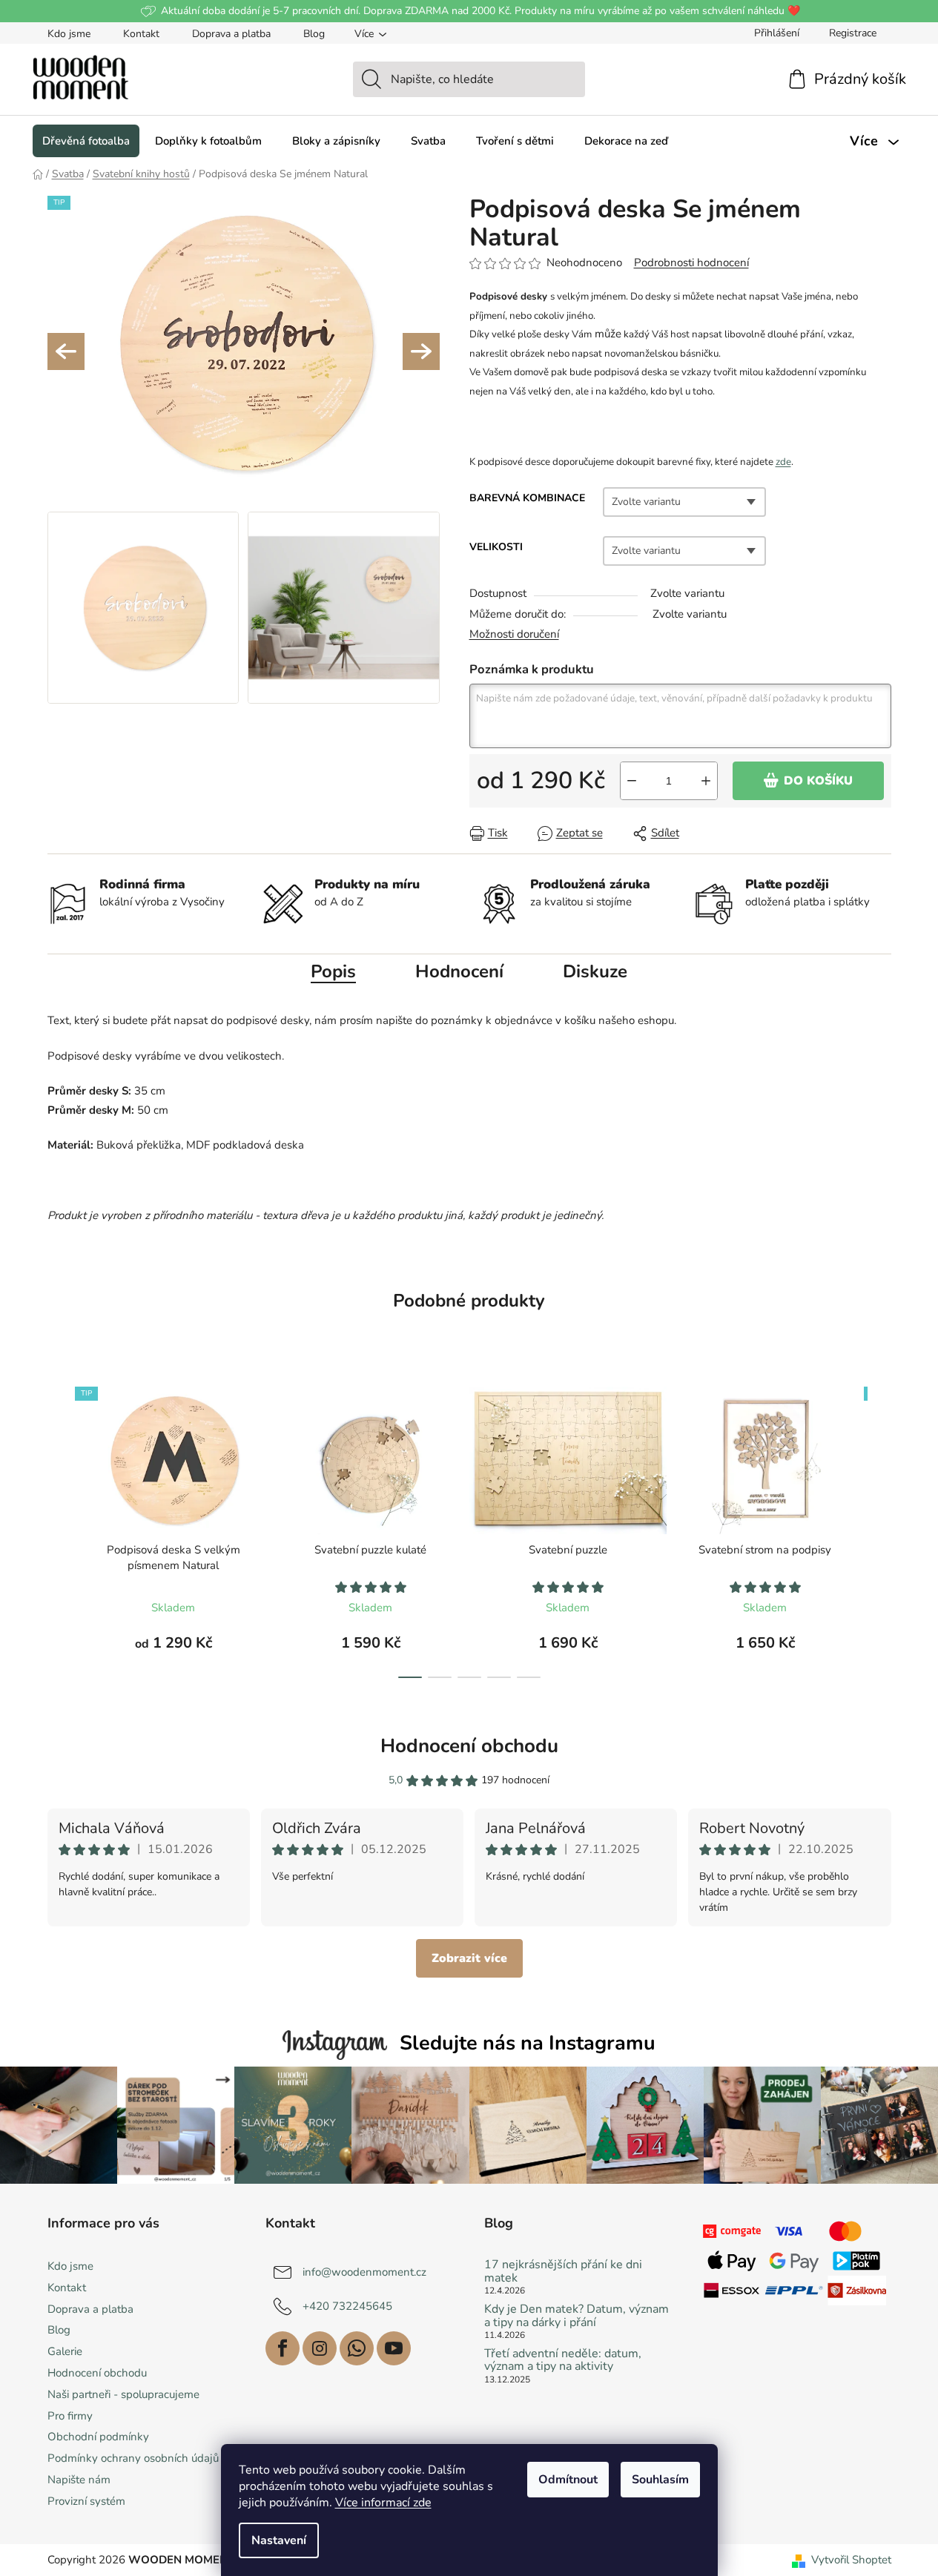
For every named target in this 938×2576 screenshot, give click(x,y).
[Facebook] (283, 2348)
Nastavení (279, 2540)
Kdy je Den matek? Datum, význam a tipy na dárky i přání (577, 2316)
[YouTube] (394, 2348)
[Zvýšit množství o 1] (706, 781)
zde (783, 462)
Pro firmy (70, 2416)
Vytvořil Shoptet (851, 2560)
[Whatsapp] (357, 2348)
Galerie (65, 2351)
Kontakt (141, 34)
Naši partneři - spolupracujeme (123, 2394)
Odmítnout (568, 2480)
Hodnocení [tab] (459, 971)
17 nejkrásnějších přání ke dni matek (563, 2272)
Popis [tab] (333, 971)
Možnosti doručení (514, 634)
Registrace (853, 33)
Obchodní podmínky (98, 2437)
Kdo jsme (69, 34)
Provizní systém (86, 2501)
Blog (314, 34)
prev (59, 1528)
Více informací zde (383, 2503)
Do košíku (818, 781)
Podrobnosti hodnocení (691, 262)
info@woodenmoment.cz (364, 2272)
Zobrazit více (469, 1958)
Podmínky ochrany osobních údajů (133, 2458)
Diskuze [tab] (595, 971)
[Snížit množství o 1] (632, 781)
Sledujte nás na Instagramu (528, 2043)
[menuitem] (86, 141)
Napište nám (79, 2480)
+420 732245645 (347, 2306)
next (879, 1528)
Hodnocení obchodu (469, 1746)
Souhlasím (660, 2480)
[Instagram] (320, 2348)
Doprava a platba (231, 34)
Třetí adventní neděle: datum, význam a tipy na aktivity (563, 2361)
